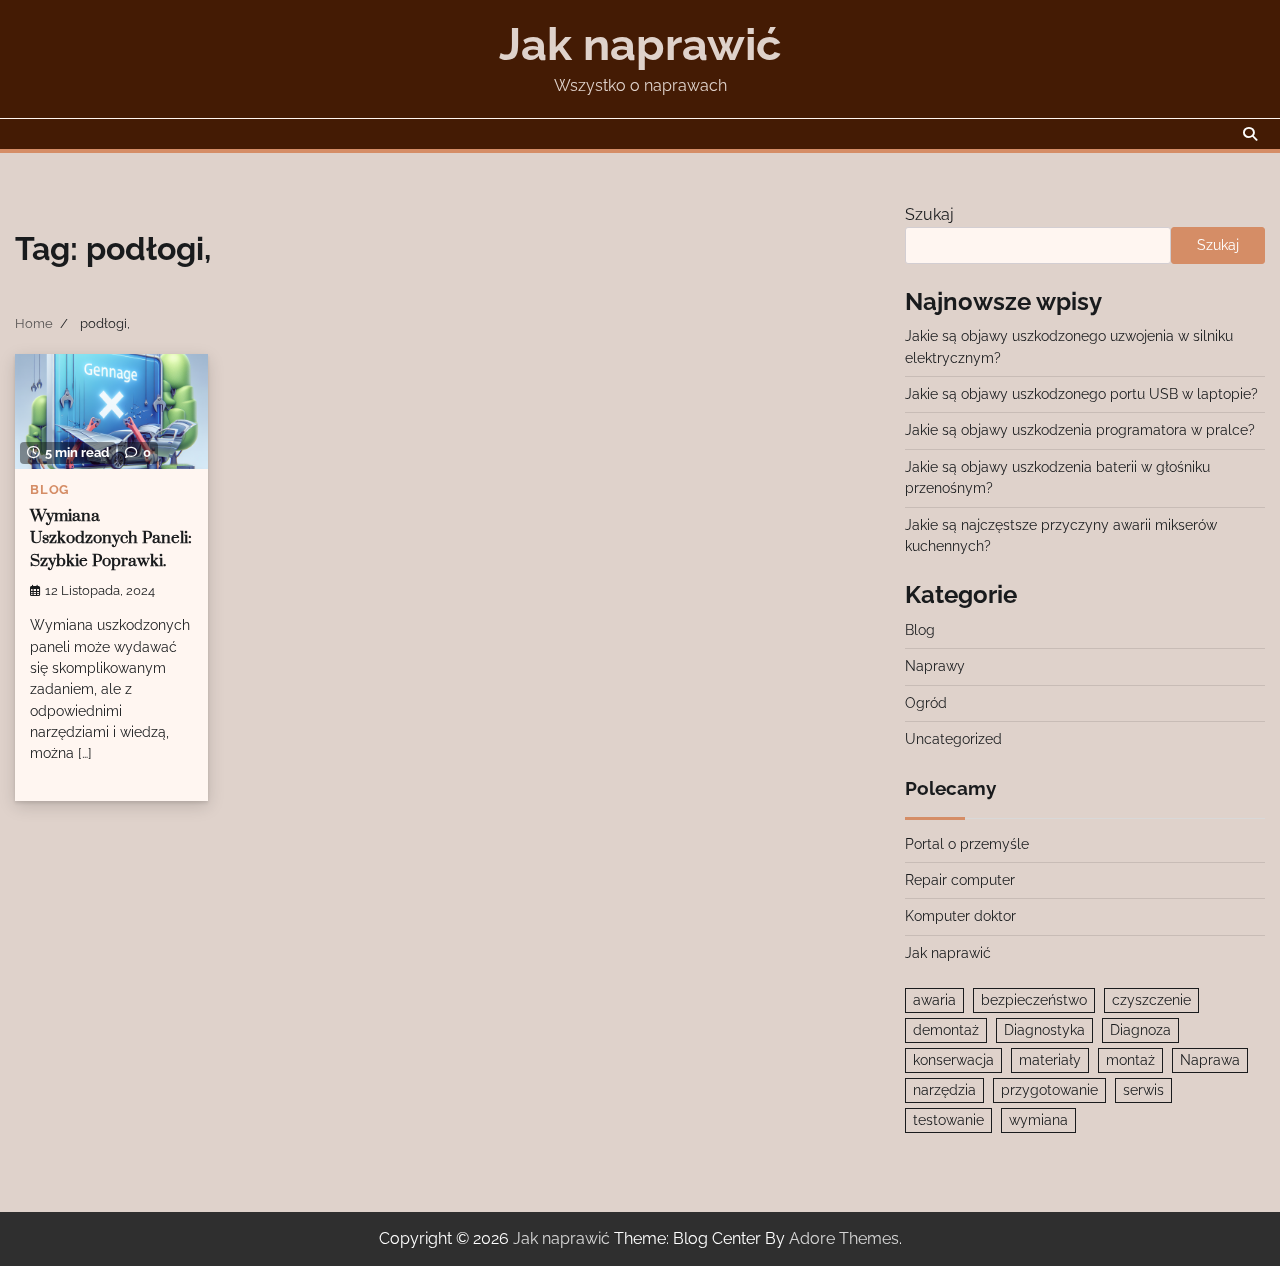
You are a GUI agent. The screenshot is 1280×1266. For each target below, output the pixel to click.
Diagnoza (1140, 1030)
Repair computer (960, 880)
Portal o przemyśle (967, 844)
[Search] (1250, 134)
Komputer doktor (960, 916)
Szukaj (929, 214)
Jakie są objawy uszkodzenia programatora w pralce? (1080, 430)
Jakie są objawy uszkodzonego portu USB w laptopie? (1081, 394)
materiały (1050, 1060)
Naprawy (935, 666)
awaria (934, 1000)
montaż (1130, 1060)
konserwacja (953, 1060)
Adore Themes (844, 1238)
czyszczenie (1151, 1000)
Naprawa (1210, 1060)
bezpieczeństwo (1034, 1000)
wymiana (1038, 1120)
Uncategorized (953, 739)
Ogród (926, 703)
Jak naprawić (640, 44)
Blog (49, 489)
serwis (1143, 1090)
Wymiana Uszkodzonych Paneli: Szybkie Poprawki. (111, 539)
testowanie (948, 1120)
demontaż (946, 1030)
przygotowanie (1049, 1090)
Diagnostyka (1044, 1030)
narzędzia (944, 1090)
